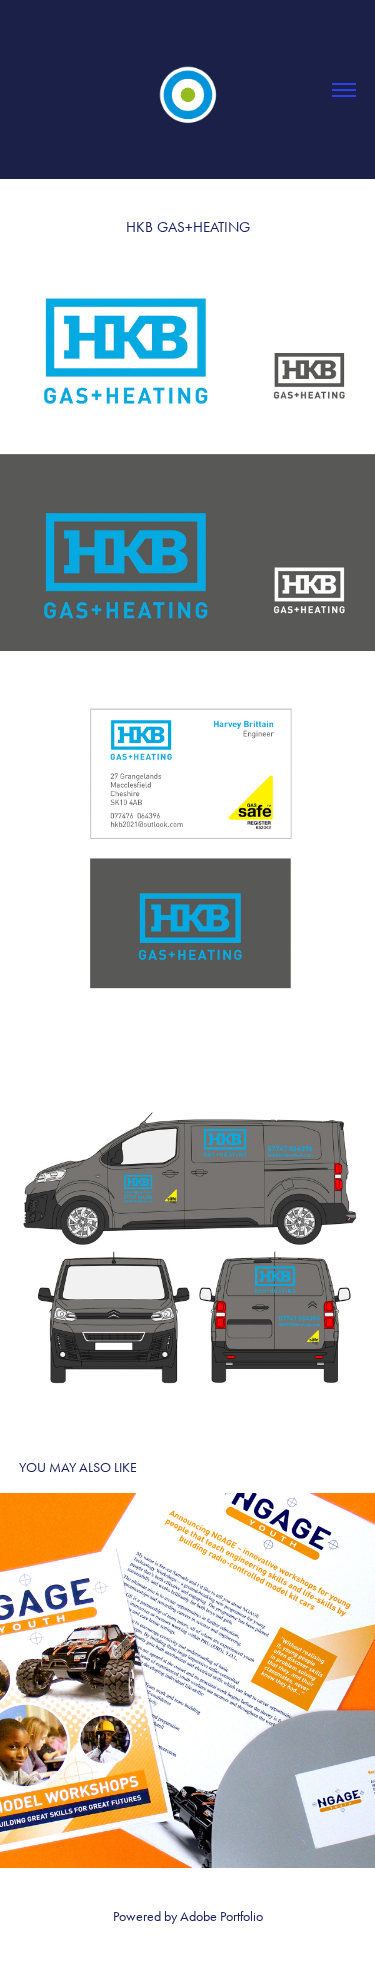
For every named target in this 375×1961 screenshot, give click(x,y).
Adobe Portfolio (221, 1916)
